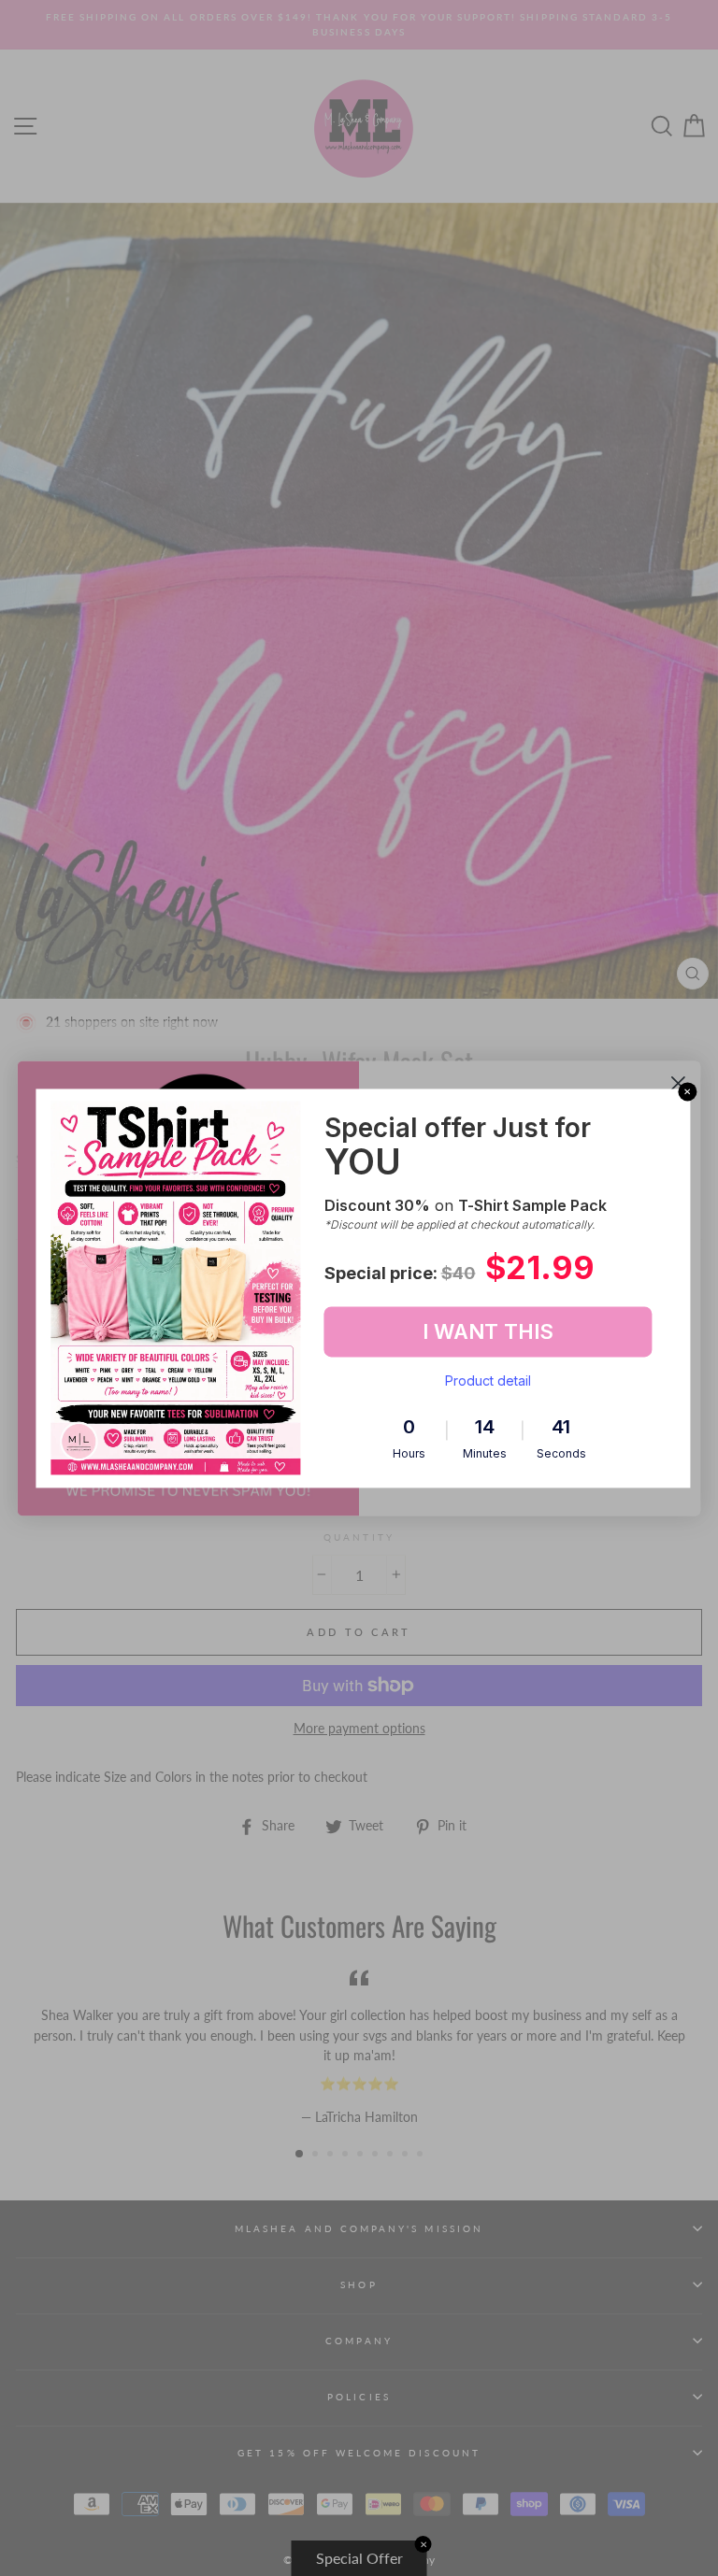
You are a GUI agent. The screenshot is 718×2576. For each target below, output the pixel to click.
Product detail (488, 1381)
